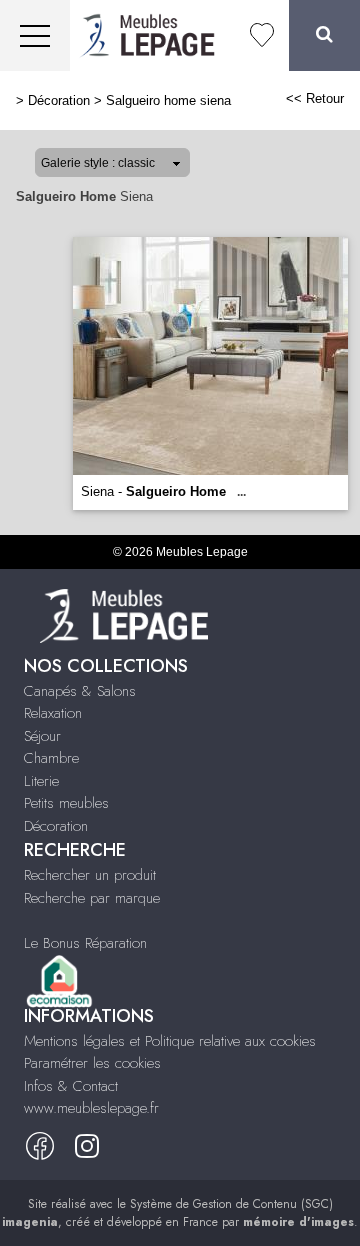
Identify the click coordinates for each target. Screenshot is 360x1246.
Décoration (59, 100)
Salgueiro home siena (168, 100)
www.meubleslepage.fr (91, 1108)
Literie (41, 781)
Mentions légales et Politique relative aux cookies (170, 1041)
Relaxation (53, 713)
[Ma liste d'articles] (262, 35)
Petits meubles (66, 803)
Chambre (51, 758)
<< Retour (315, 98)
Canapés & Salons (80, 691)
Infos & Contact (71, 1086)
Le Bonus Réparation (85, 943)
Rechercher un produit (90, 875)
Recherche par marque (92, 898)
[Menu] (35, 35)
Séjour (42, 736)
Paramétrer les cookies (92, 1063)
